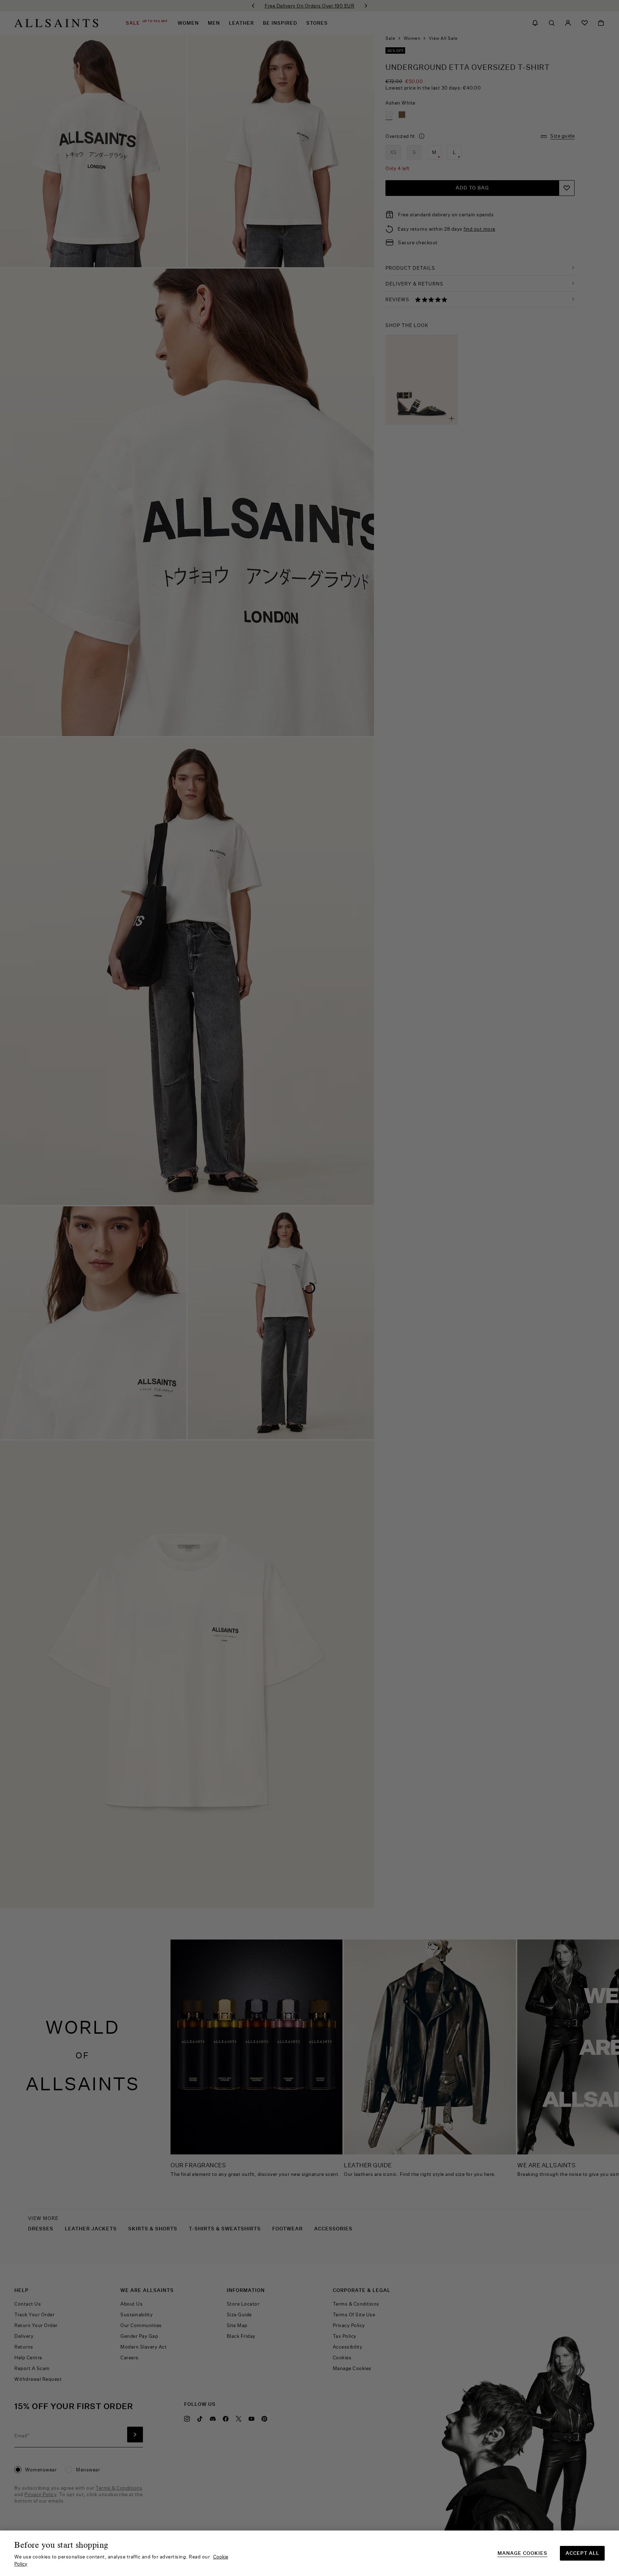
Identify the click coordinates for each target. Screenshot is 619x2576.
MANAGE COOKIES (522, 2553)
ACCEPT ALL (582, 2553)
